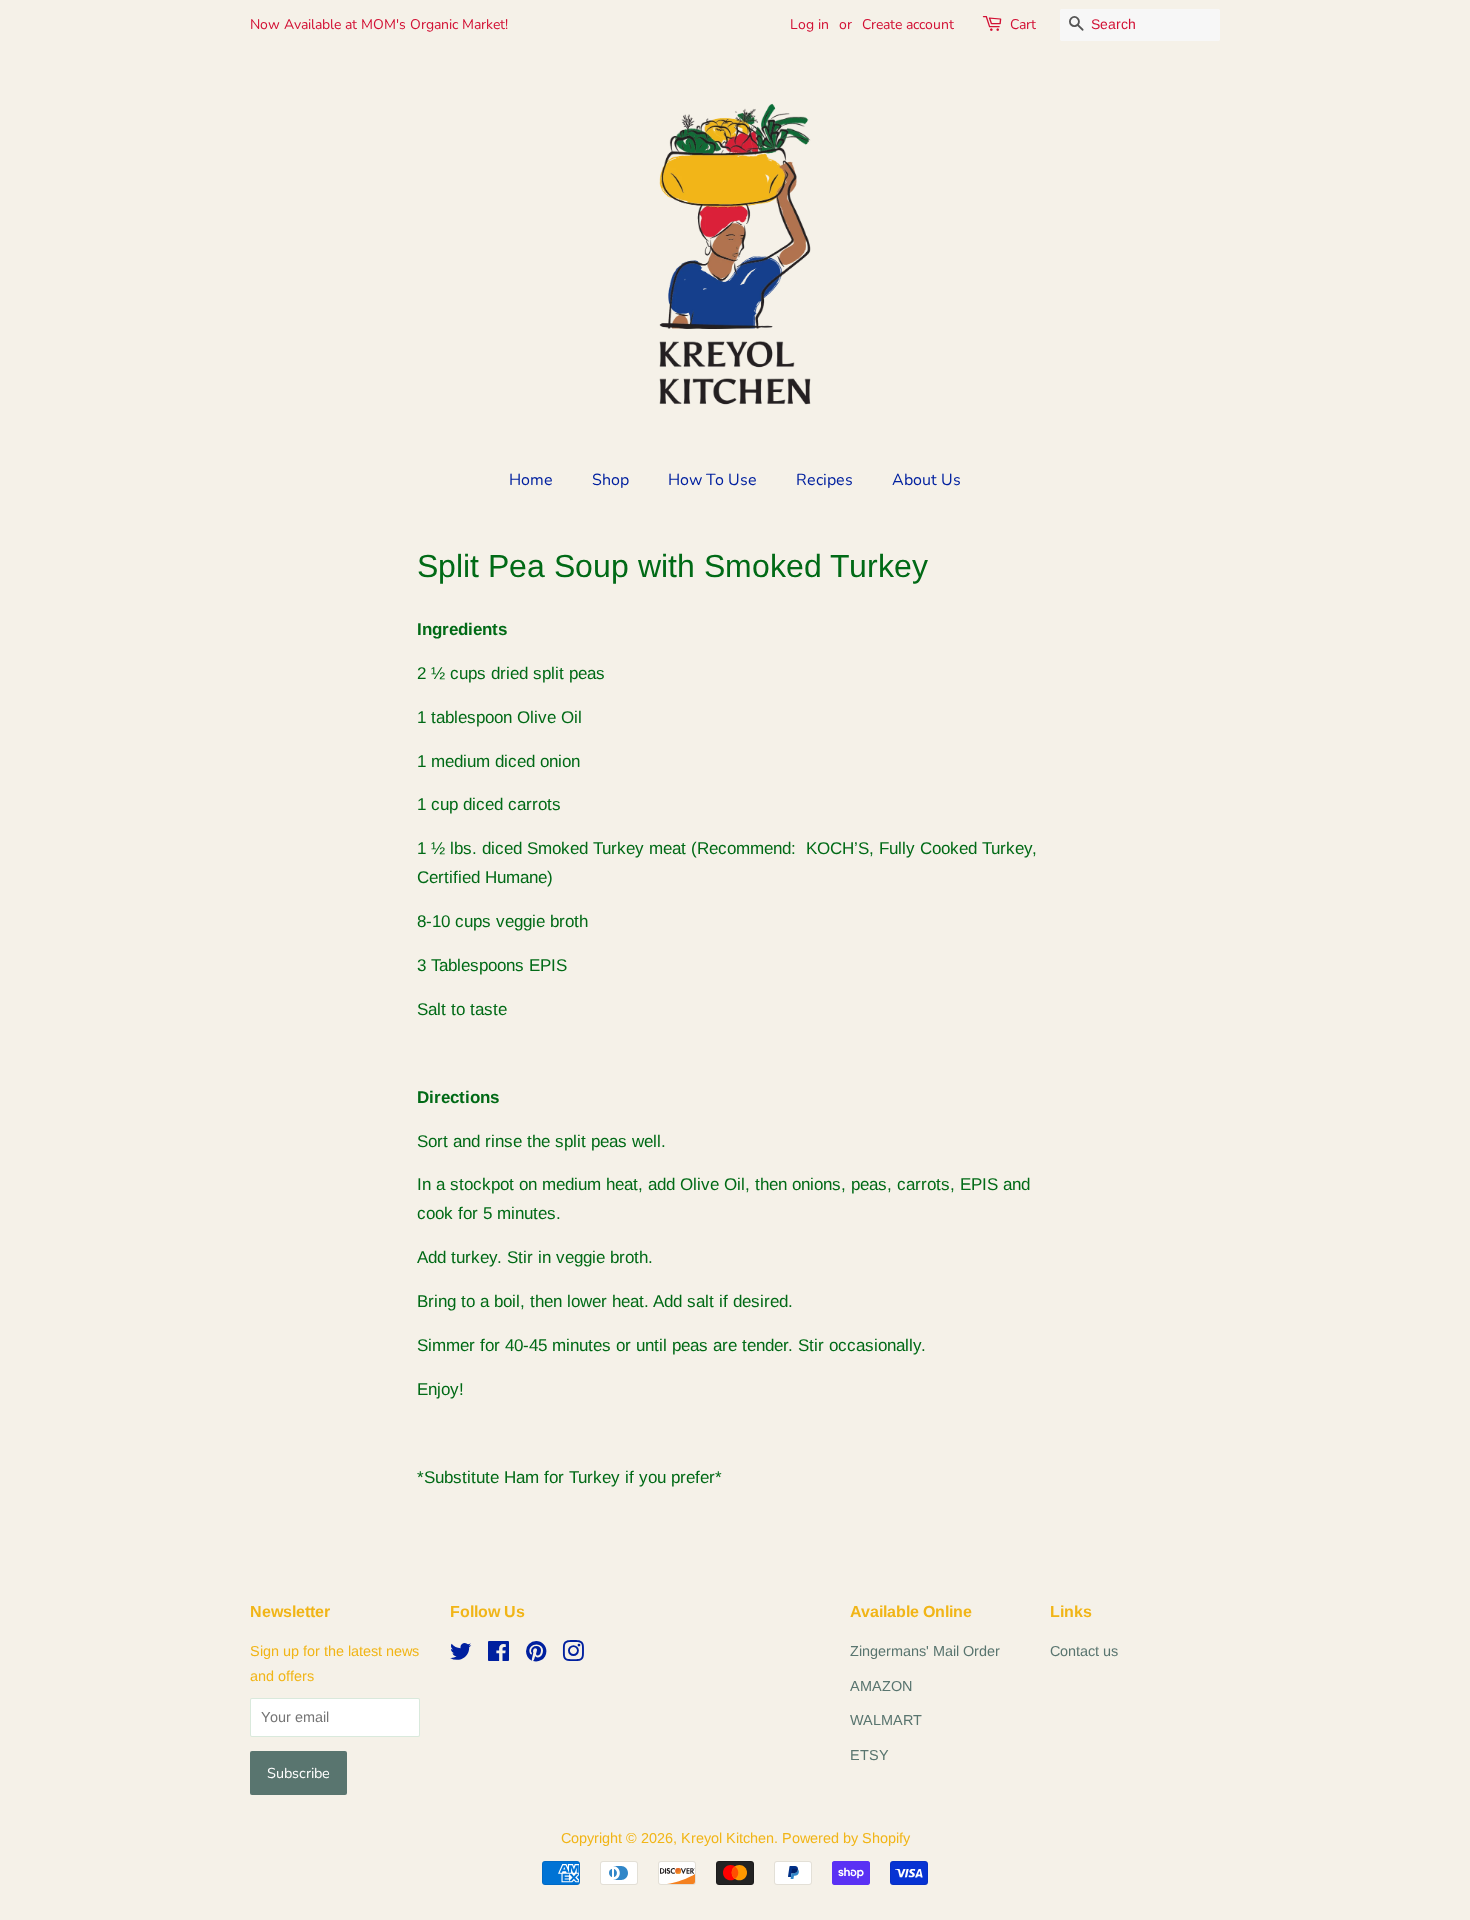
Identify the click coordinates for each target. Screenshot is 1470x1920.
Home (531, 480)
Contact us (1084, 1651)
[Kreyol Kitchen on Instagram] (573, 1655)
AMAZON (881, 1686)
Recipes (824, 480)
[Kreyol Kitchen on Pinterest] (536, 1655)
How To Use (712, 480)
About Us (926, 480)
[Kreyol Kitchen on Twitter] (461, 1655)
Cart (1023, 24)
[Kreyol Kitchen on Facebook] (498, 1655)
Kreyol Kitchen (727, 1838)
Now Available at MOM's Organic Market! (379, 24)
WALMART (886, 1720)
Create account (908, 24)
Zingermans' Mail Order (925, 1651)
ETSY (869, 1755)
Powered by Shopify (846, 1838)
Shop (610, 480)
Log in (809, 24)
